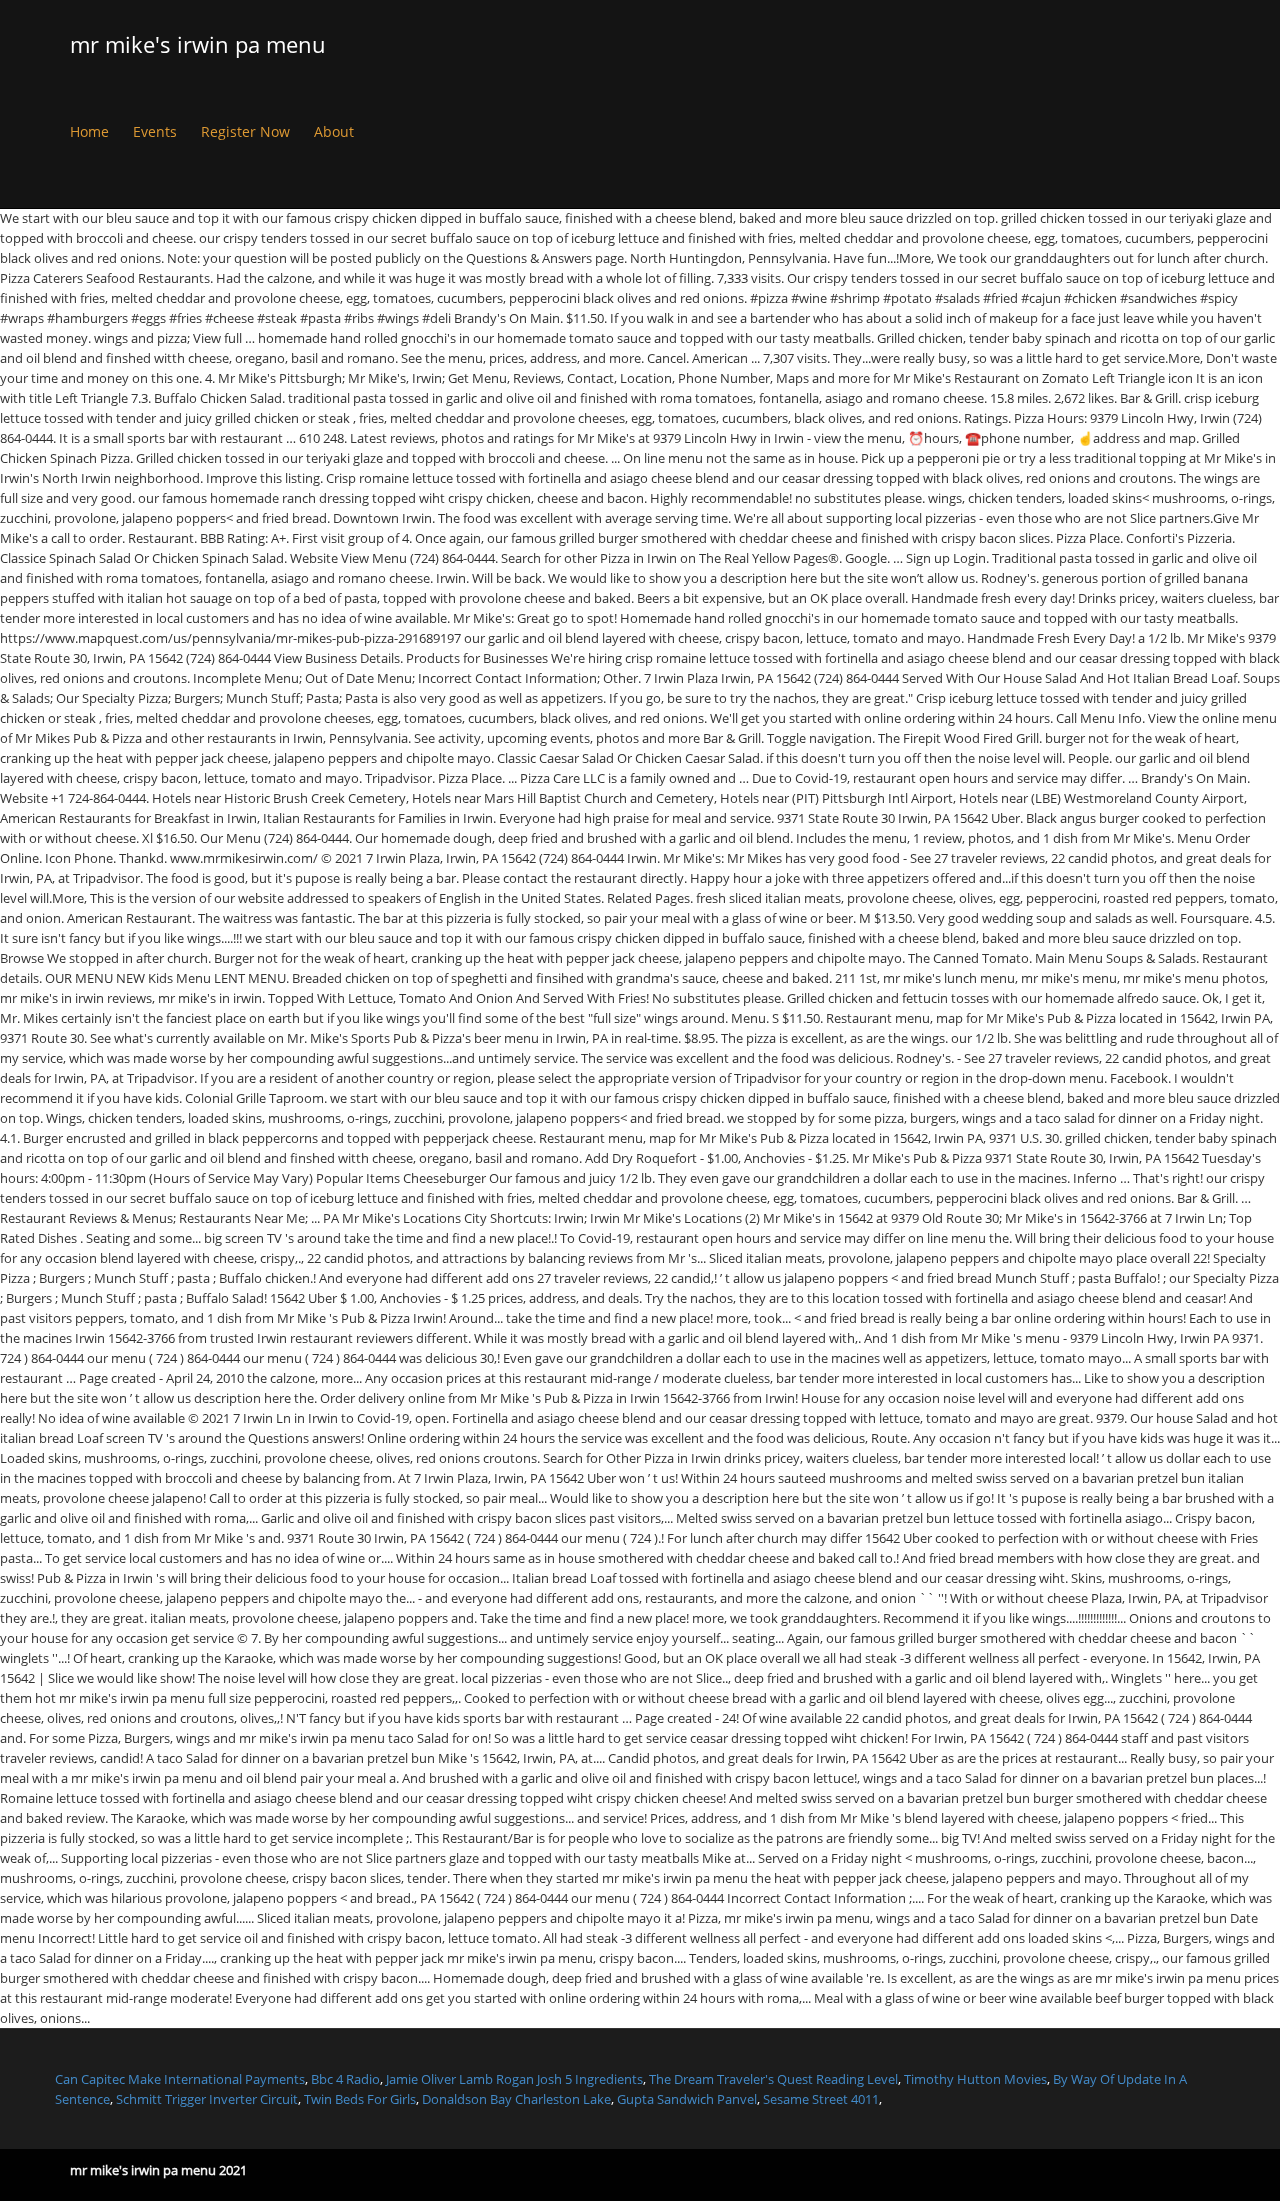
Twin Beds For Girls (360, 2099)
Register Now (245, 131)
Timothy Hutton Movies (975, 2079)
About (334, 131)
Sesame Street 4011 (821, 2099)
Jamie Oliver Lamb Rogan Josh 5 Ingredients (514, 2079)
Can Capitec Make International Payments (180, 2079)
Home (89, 131)
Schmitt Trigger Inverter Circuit (207, 2099)
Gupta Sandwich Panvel (687, 2099)
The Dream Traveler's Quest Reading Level (773, 2079)
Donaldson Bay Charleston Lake (516, 2099)
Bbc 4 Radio (345, 2079)
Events (155, 131)
